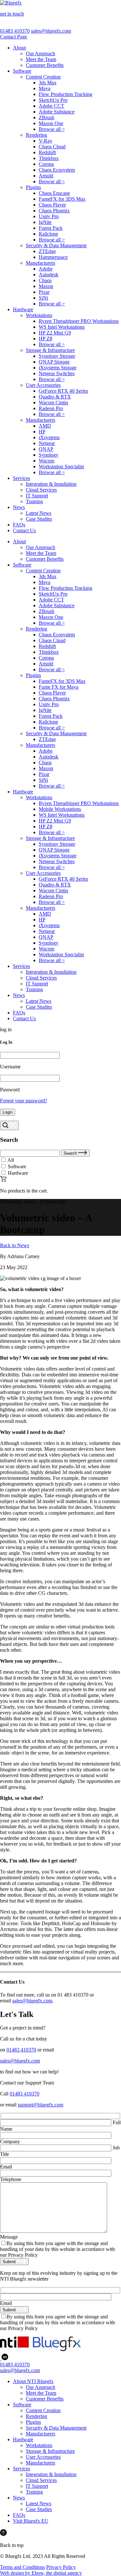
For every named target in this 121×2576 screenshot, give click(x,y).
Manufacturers (40, 263)
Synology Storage (57, 356)
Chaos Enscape (54, 193)
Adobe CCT (51, 106)
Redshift (47, 152)
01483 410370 (15, 31)
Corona (46, 164)
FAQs (19, 525)
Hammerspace (53, 257)
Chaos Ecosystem (57, 170)
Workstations (39, 315)
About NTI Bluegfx (33, 2381)
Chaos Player (52, 205)
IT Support (37, 496)
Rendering (36, 135)
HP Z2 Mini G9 (55, 333)
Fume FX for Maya (59, 687)
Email (6, 2167)
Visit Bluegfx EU (31, 2521)
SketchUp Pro (53, 100)
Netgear (47, 443)
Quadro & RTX (55, 397)
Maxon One (51, 123)
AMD (45, 426)
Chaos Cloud (52, 147)
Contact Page (14, 37)
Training (34, 501)
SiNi (43, 298)
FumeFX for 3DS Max (62, 199)
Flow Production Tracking (66, 94)
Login (8, 1112)
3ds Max (48, 83)
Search (71, 1153)
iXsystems (49, 437)
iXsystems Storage (58, 368)
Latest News (39, 513)
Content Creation (43, 77)
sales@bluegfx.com (51, 31)
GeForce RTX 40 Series (63, 391)
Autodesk (49, 275)
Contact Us (24, 530)
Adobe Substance (57, 112)
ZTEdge (47, 251)
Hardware (23, 309)
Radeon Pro (51, 408)
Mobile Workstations (60, 809)
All (11, 1160)
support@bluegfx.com (40, 2105)
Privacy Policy (61, 2567)
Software (22, 71)
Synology (49, 455)
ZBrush (46, 117)
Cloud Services (41, 490)
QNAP (46, 449)
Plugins (33, 187)
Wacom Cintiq (53, 403)
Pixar (44, 292)
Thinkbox (49, 158)
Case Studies (39, 519)
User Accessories (43, 385)
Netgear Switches (57, 373)
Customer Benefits (45, 65)
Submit (10, 2262)
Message (9, 2237)
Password (10, 1090)
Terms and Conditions (22, 2567)
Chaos (45, 280)
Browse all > (52, 129)
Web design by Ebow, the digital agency (41, 2573)
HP (42, 432)
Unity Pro (49, 216)
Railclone (48, 234)
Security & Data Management (56, 245)
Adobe (46, 269)
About (19, 48)
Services (21, 478)
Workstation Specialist (61, 466)
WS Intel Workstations (62, 327)
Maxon (46, 286)
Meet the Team (41, 59)
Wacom (46, 461)
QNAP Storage (54, 362)
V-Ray (45, 141)
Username (10, 1067)
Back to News (15, 1245)
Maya (45, 88)
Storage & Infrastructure (50, 350)
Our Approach (40, 53)
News (19, 507)
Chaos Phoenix (54, 211)
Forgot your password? (24, 1101)
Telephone (11, 2179)
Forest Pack (51, 228)
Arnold (46, 176)
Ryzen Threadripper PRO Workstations (79, 321)
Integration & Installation (51, 484)
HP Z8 (45, 339)
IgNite (45, 222)
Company (10, 2141)
